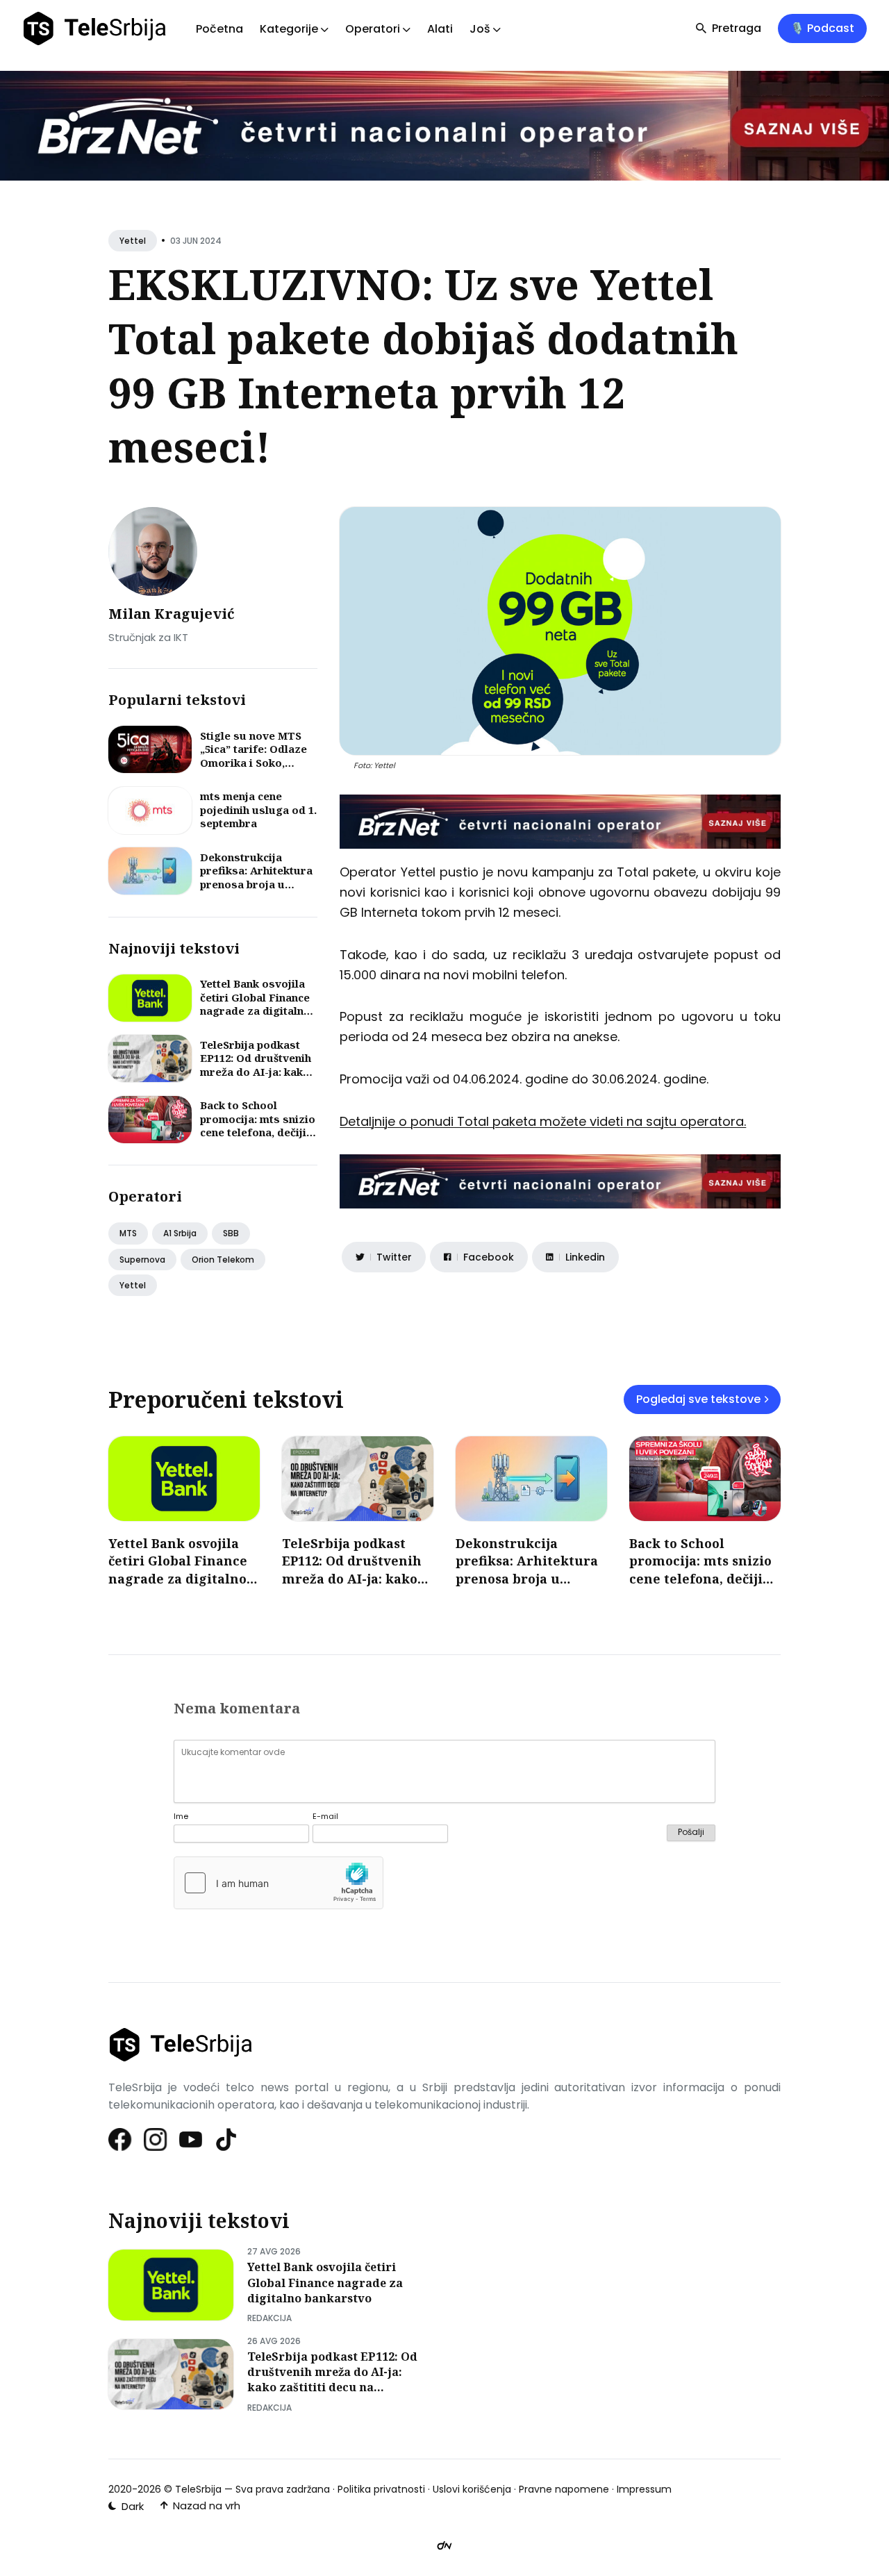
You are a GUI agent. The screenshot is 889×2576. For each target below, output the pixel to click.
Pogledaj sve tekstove (698, 1399)
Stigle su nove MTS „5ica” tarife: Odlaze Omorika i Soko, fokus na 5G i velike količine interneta (254, 763)
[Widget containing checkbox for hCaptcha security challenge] (279, 1883)
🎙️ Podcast (822, 28)
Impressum (644, 2489)
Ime (181, 1817)
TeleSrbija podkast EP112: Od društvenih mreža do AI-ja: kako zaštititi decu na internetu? (256, 1072)
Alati (440, 29)
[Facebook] (121, 2139)
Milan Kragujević (172, 614)
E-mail (325, 1817)
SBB (231, 1233)
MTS (128, 1233)
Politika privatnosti (381, 2489)
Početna (219, 29)
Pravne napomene (564, 2489)
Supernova (142, 1260)
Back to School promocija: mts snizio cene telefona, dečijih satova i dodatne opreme (258, 1132)
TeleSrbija (198, 2489)
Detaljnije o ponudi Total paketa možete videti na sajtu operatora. (543, 1121)
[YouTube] (191, 2139)
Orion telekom (223, 1260)
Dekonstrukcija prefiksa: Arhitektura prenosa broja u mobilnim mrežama (256, 878)
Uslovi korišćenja (472, 2489)
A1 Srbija (180, 1233)
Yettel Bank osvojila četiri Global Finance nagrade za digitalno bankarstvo (255, 1004)
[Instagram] (156, 2139)
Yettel (133, 241)
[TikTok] (227, 2139)
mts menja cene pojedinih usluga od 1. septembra (258, 809)
